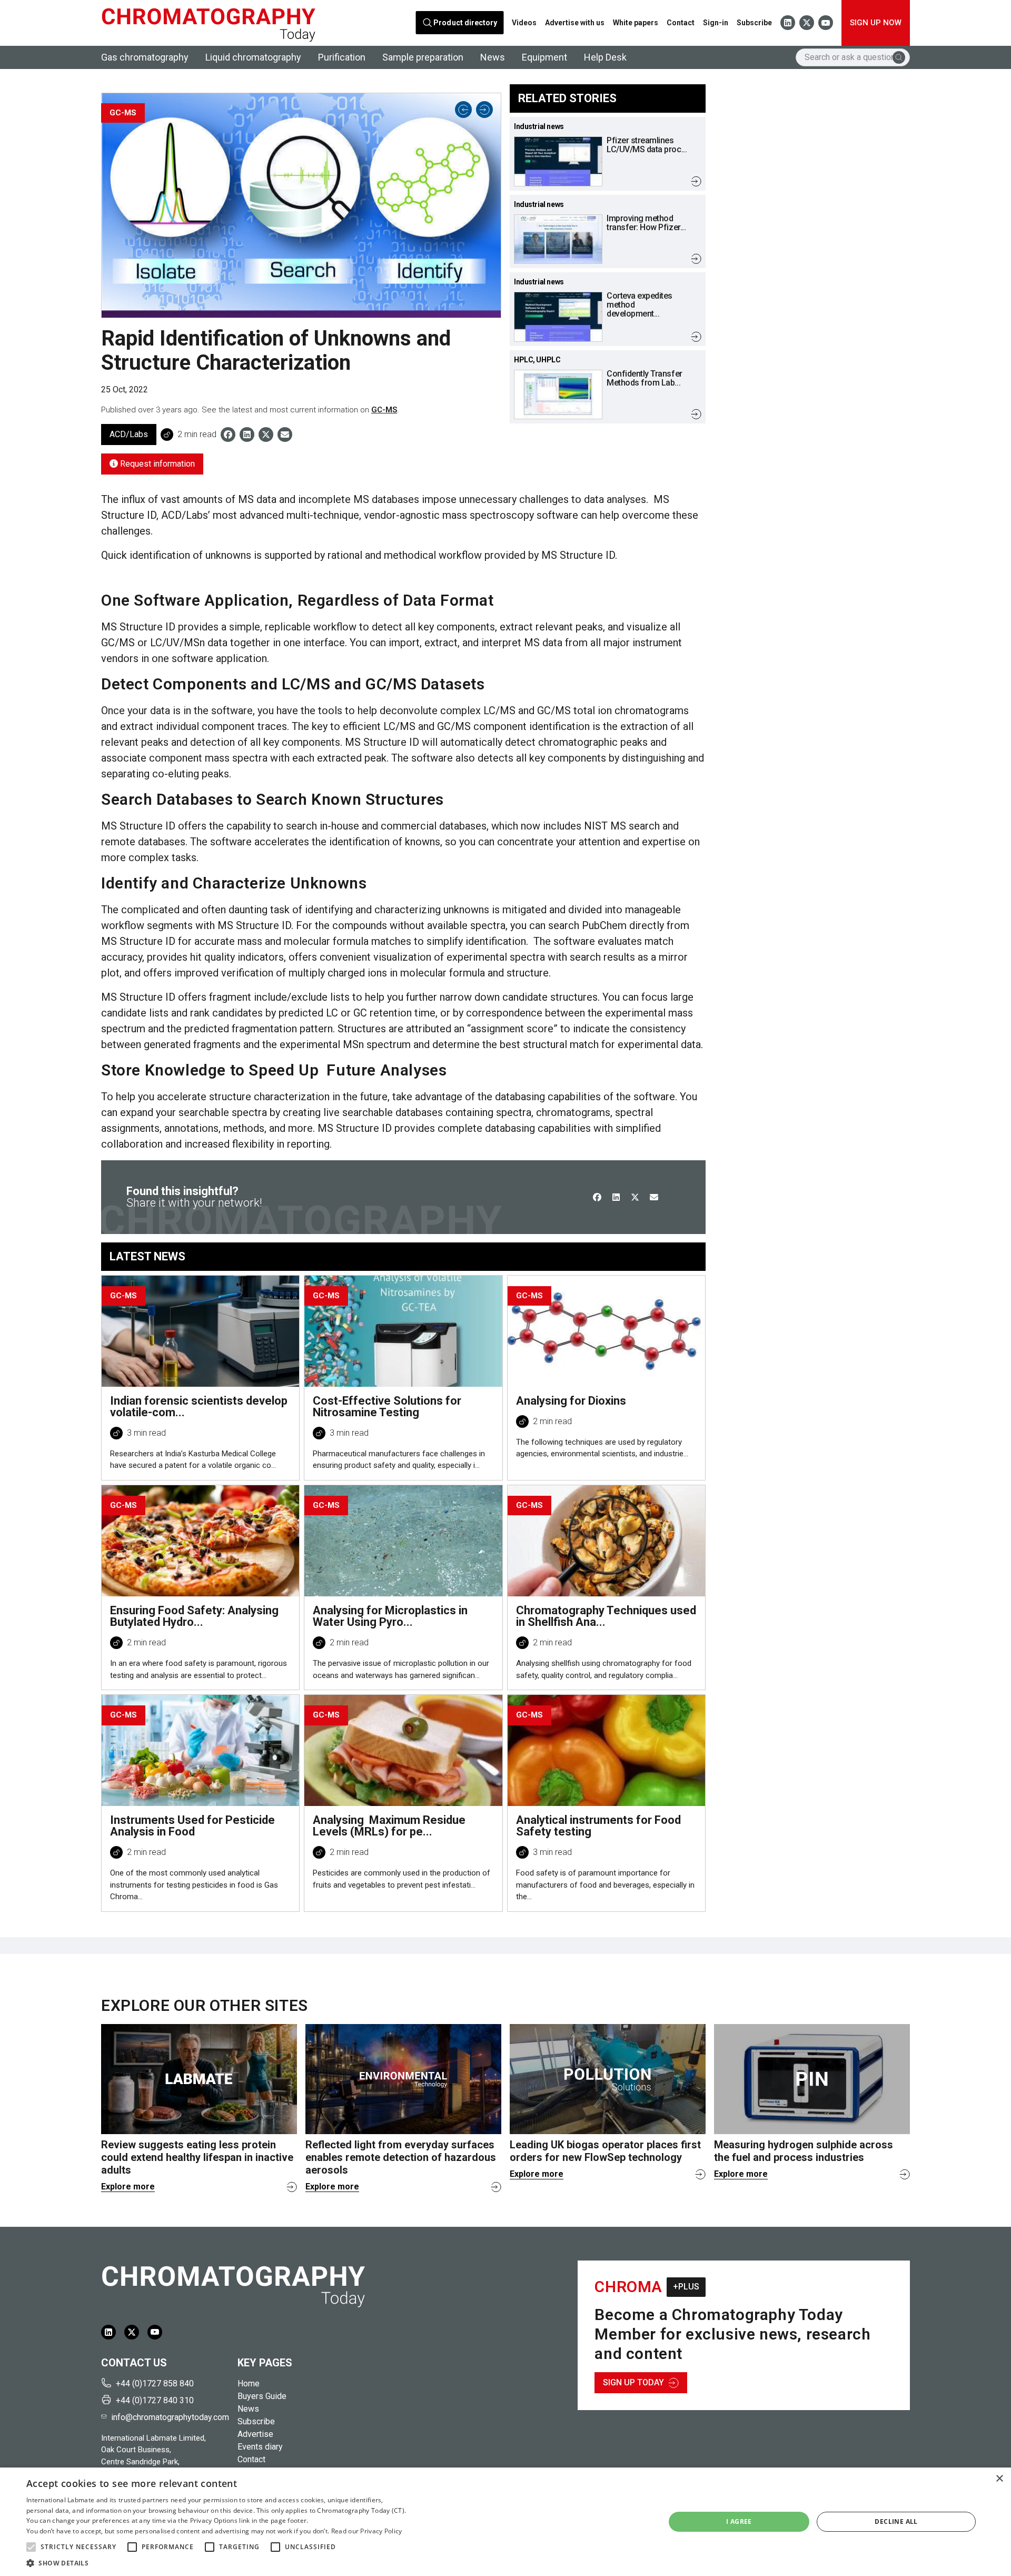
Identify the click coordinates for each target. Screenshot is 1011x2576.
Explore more (128, 2187)
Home (249, 2383)
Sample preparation (423, 57)
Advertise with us (575, 23)
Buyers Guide (262, 2396)
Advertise (255, 2434)
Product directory (465, 23)
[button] (31, 2547)
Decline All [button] (896, 2521)
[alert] (506, 2522)
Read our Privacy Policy (367, 2531)
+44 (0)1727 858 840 (155, 2383)
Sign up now (876, 23)
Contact (681, 23)
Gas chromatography (145, 57)
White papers (636, 23)
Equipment (544, 57)
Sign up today (633, 2382)
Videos (524, 23)
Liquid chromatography (253, 57)
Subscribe (754, 23)
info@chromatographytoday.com (170, 2417)
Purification (342, 57)
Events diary (260, 2447)
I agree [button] (739, 2521)
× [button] (999, 2479)
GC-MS (384, 410)
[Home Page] (208, 23)
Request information (156, 464)
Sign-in (716, 23)
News (493, 57)
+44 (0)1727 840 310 (155, 2400)
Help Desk (605, 57)
